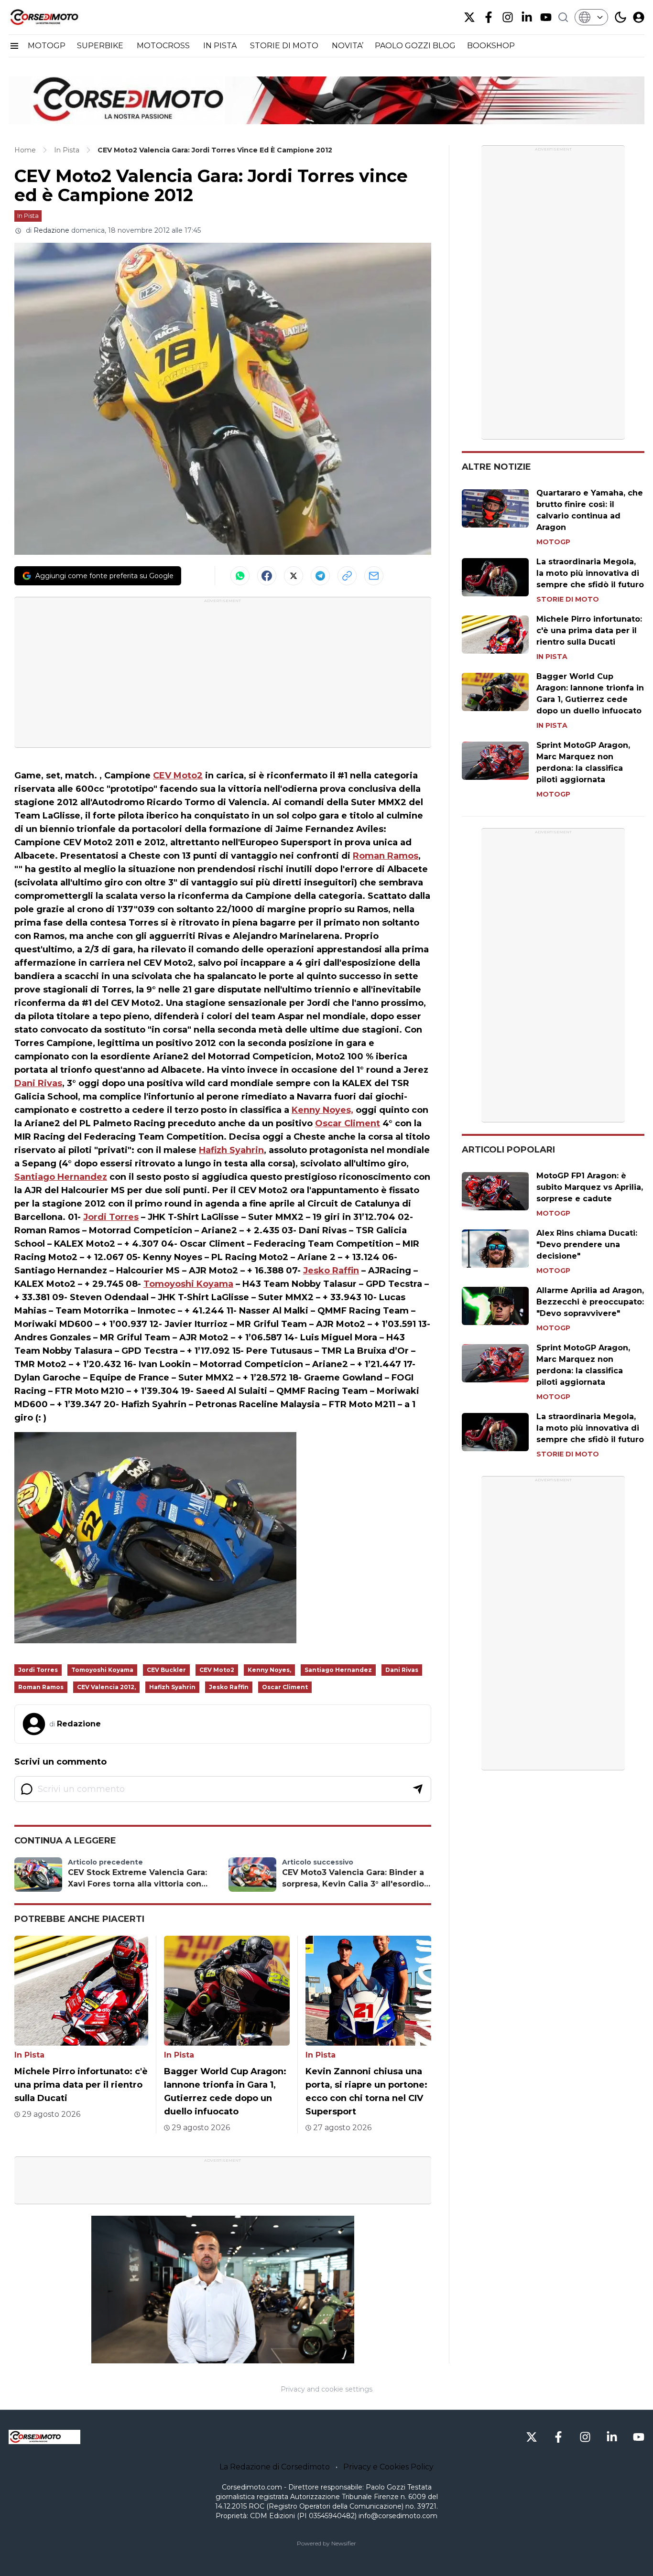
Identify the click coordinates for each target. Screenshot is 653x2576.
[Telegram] (320, 576)
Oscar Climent (348, 1123)
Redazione (51, 230)
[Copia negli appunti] (347, 576)
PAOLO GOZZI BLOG (415, 46)
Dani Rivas (38, 1083)
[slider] (212, 2356)
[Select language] (591, 17)
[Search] (563, 17)
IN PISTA (221, 46)
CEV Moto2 (178, 776)
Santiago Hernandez (61, 1177)
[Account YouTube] (546, 17)
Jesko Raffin (331, 1271)
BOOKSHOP (491, 46)
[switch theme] (620, 17)
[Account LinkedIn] (527, 17)
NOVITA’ (348, 46)
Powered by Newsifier (326, 2543)
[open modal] (639, 17)
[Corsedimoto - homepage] (56, 17)
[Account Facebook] (489, 17)
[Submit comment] (418, 1789)
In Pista (28, 216)
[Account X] (469, 17)
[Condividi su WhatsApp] (240, 576)
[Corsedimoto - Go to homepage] (44, 2437)
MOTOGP (47, 46)
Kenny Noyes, (322, 1110)
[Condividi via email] (374, 576)
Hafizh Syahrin (231, 1150)
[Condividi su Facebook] (267, 576)
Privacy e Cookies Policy (388, 2467)
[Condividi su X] (294, 576)
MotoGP (553, 542)
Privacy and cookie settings (326, 2389)
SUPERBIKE (101, 46)
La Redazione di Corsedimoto (275, 2467)
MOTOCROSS (164, 46)
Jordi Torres (111, 1217)
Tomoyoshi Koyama (188, 1284)
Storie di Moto (568, 599)
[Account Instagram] (508, 17)
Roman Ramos (386, 856)
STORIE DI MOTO (285, 46)
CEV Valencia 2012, (106, 1687)
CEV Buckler (166, 1670)
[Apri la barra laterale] (14, 46)
